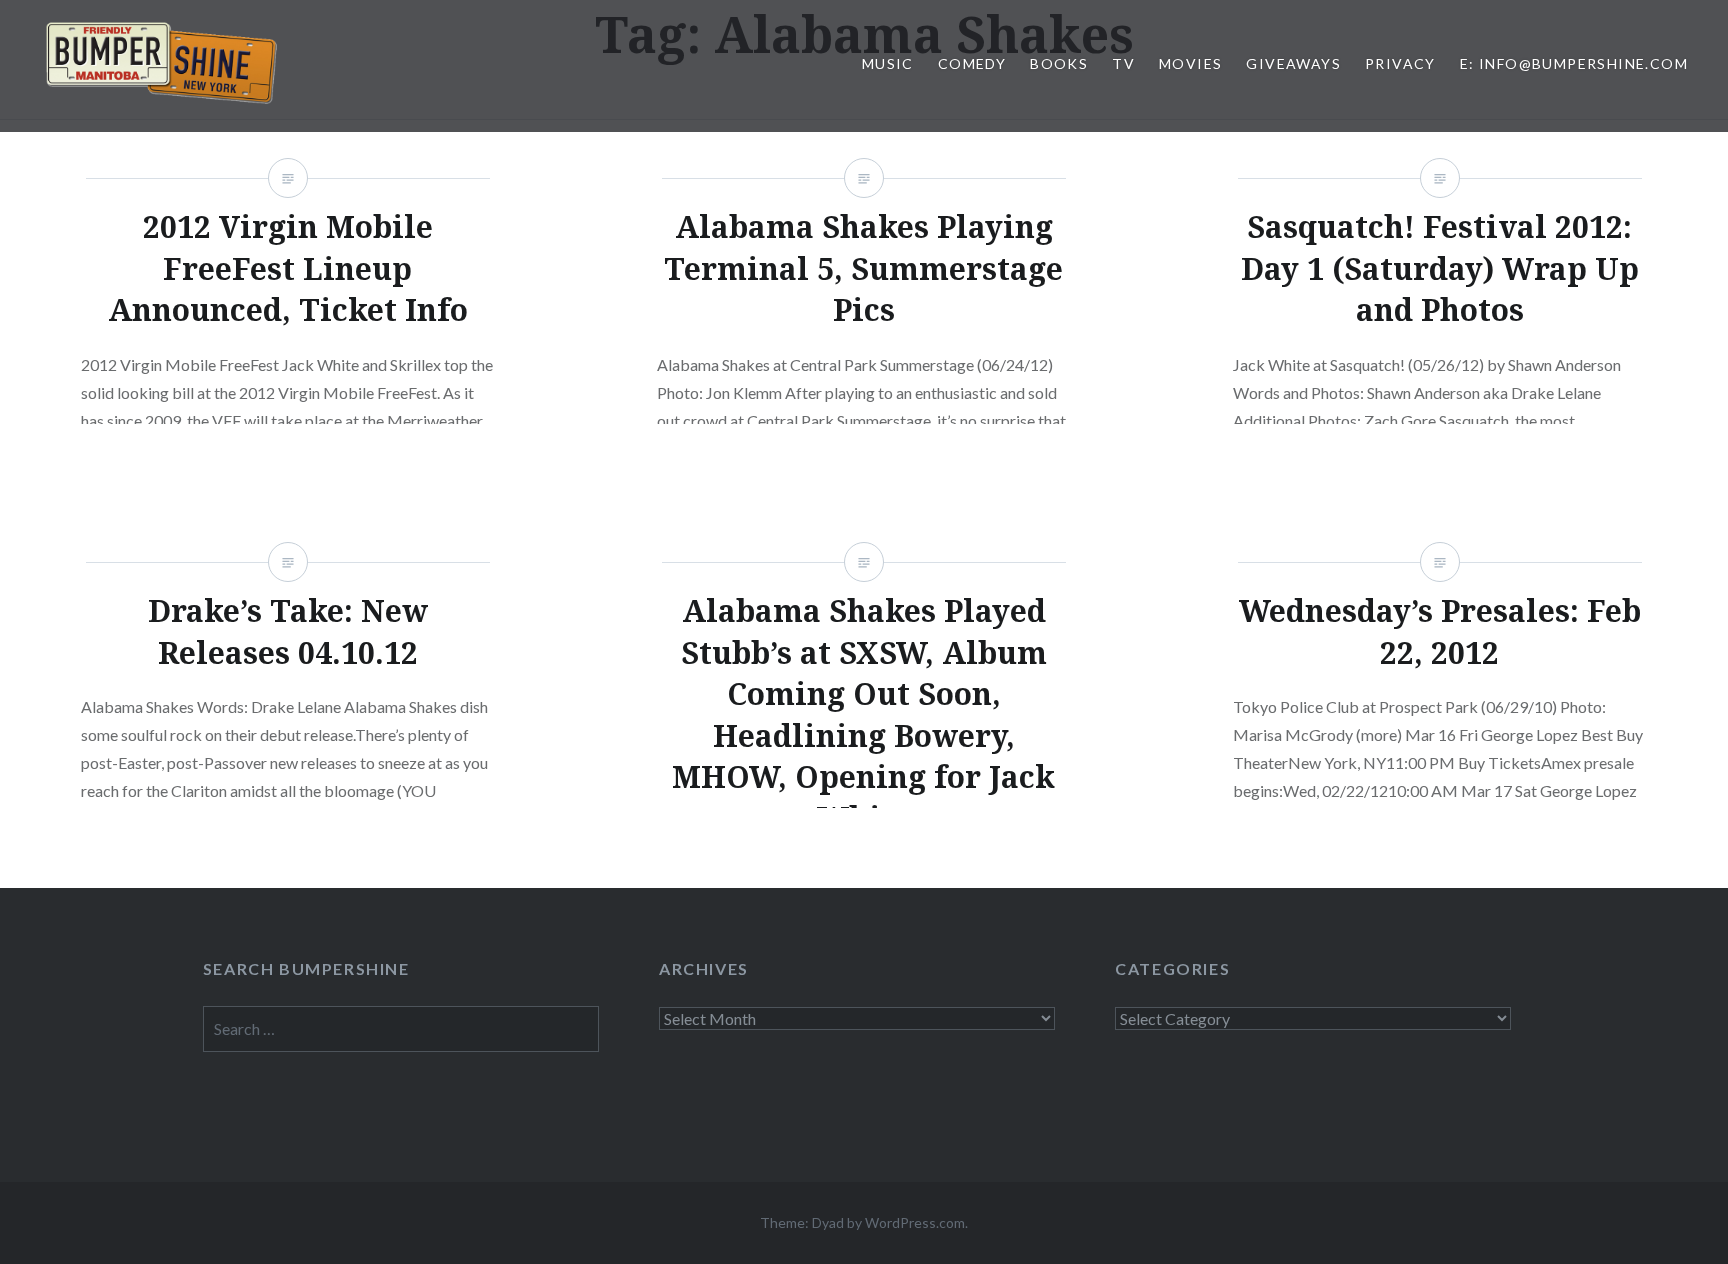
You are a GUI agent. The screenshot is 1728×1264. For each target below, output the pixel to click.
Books (1059, 63)
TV (1123, 63)
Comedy (972, 63)
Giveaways (1293, 63)
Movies (1190, 63)
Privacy (1400, 63)
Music (888, 63)
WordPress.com (915, 1222)
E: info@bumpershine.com (1574, 63)
